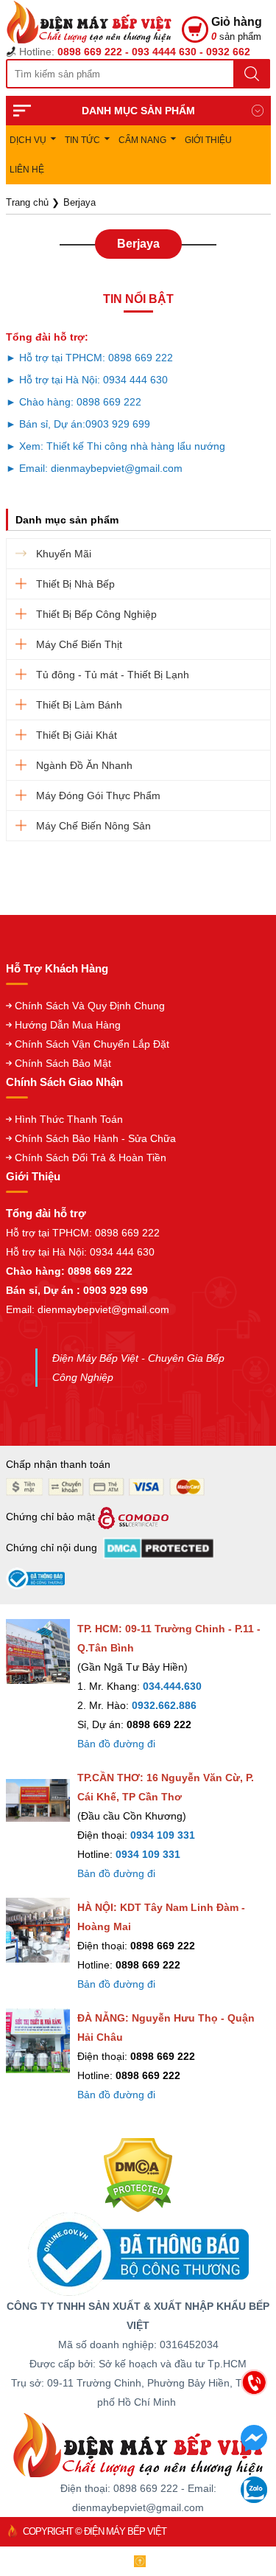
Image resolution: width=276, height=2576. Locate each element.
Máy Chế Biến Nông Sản (93, 826)
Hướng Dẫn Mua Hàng (68, 1025)
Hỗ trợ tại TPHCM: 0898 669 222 (83, 1233)
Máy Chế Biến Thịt (79, 644)
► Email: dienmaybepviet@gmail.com (94, 468)
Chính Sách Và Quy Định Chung (90, 1006)
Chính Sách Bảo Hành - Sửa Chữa (95, 1138)
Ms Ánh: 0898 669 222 (140, 2427)
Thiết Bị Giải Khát (77, 735)
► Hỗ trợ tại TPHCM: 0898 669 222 (89, 358)
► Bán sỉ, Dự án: (46, 424)
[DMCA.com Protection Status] (138, 2174)
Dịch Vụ (28, 140)
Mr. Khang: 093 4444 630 (140, 2458)
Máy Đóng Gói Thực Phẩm (98, 796)
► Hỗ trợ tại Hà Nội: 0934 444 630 (87, 380)
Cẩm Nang (142, 140)
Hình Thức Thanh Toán (69, 1119)
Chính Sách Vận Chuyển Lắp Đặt (92, 1044)
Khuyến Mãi (64, 554)
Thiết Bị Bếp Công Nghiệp (96, 614)
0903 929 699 (118, 424)
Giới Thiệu (208, 140)
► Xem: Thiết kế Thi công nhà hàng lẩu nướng (116, 446)
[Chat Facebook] (254, 2447)
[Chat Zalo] (254, 2499)
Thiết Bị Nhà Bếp (75, 584)
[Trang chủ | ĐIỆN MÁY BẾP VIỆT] (94, 22)
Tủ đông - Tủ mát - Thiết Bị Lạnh (113, 675)
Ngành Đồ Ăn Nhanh (84, 765)
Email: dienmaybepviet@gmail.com (88, 1309)
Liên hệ (27, 170)
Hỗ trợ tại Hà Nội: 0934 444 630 (80, 1252)
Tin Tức (82, 140)
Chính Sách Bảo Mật (63, 1063)
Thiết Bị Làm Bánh (79, 705)
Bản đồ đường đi (116, 1744)
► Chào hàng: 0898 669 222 (74, 402)
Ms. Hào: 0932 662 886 (140, 2489)
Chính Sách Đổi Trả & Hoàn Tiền (91, 1158)
